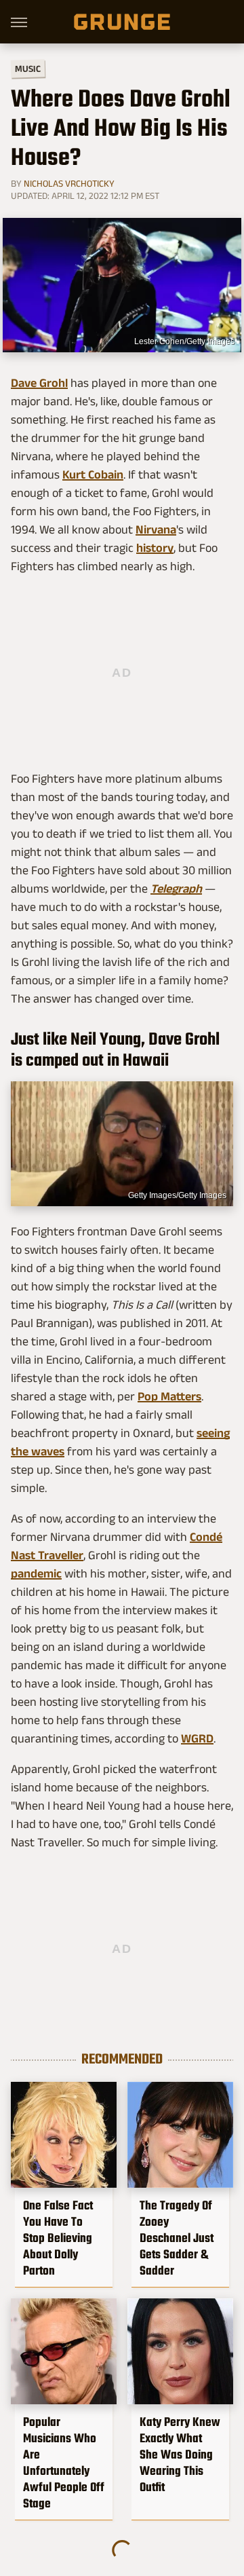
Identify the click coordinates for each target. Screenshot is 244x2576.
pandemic (36, 1573)
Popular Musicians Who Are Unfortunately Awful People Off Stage (64, 2463)
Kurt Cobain (93, 474)
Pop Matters (169, 1396)
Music (28, 69)
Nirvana (156, 529)
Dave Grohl (39, 383)
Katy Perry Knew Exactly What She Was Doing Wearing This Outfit (180, 2454)
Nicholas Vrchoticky (69, 183)
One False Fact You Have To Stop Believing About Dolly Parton (58, 2238)
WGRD (197, 1738)
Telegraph (176, 889)
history (155, 548)
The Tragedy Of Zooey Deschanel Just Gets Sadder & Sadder (177, 2238)
